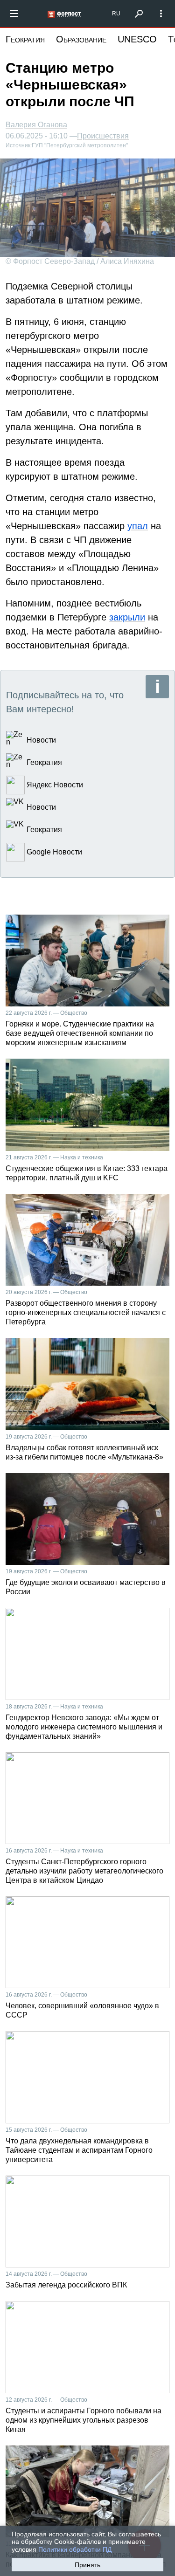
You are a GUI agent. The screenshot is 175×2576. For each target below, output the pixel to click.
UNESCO (137, 39)
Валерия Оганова (36, 125)
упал (138, 526)
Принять (87, 2565)
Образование (81, 39)
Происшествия (103, 136)
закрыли (127, 617)
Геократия (25, 39)
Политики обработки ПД (75, 2549)
